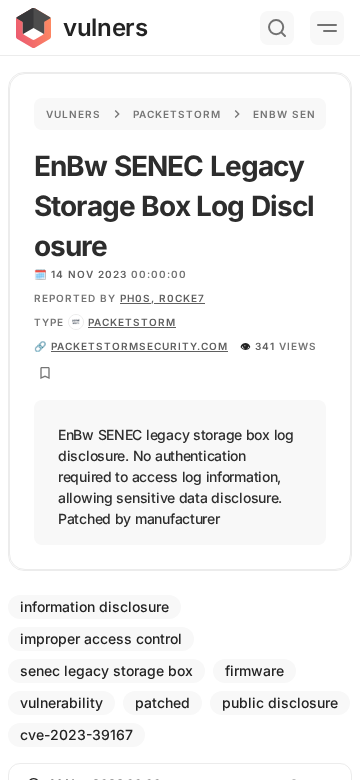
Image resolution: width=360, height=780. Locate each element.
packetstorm (132, 322)
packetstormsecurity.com (139, 346)
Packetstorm (177, 114)
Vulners (73, 114)
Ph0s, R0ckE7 (162, 298)
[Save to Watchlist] (45, 373)
